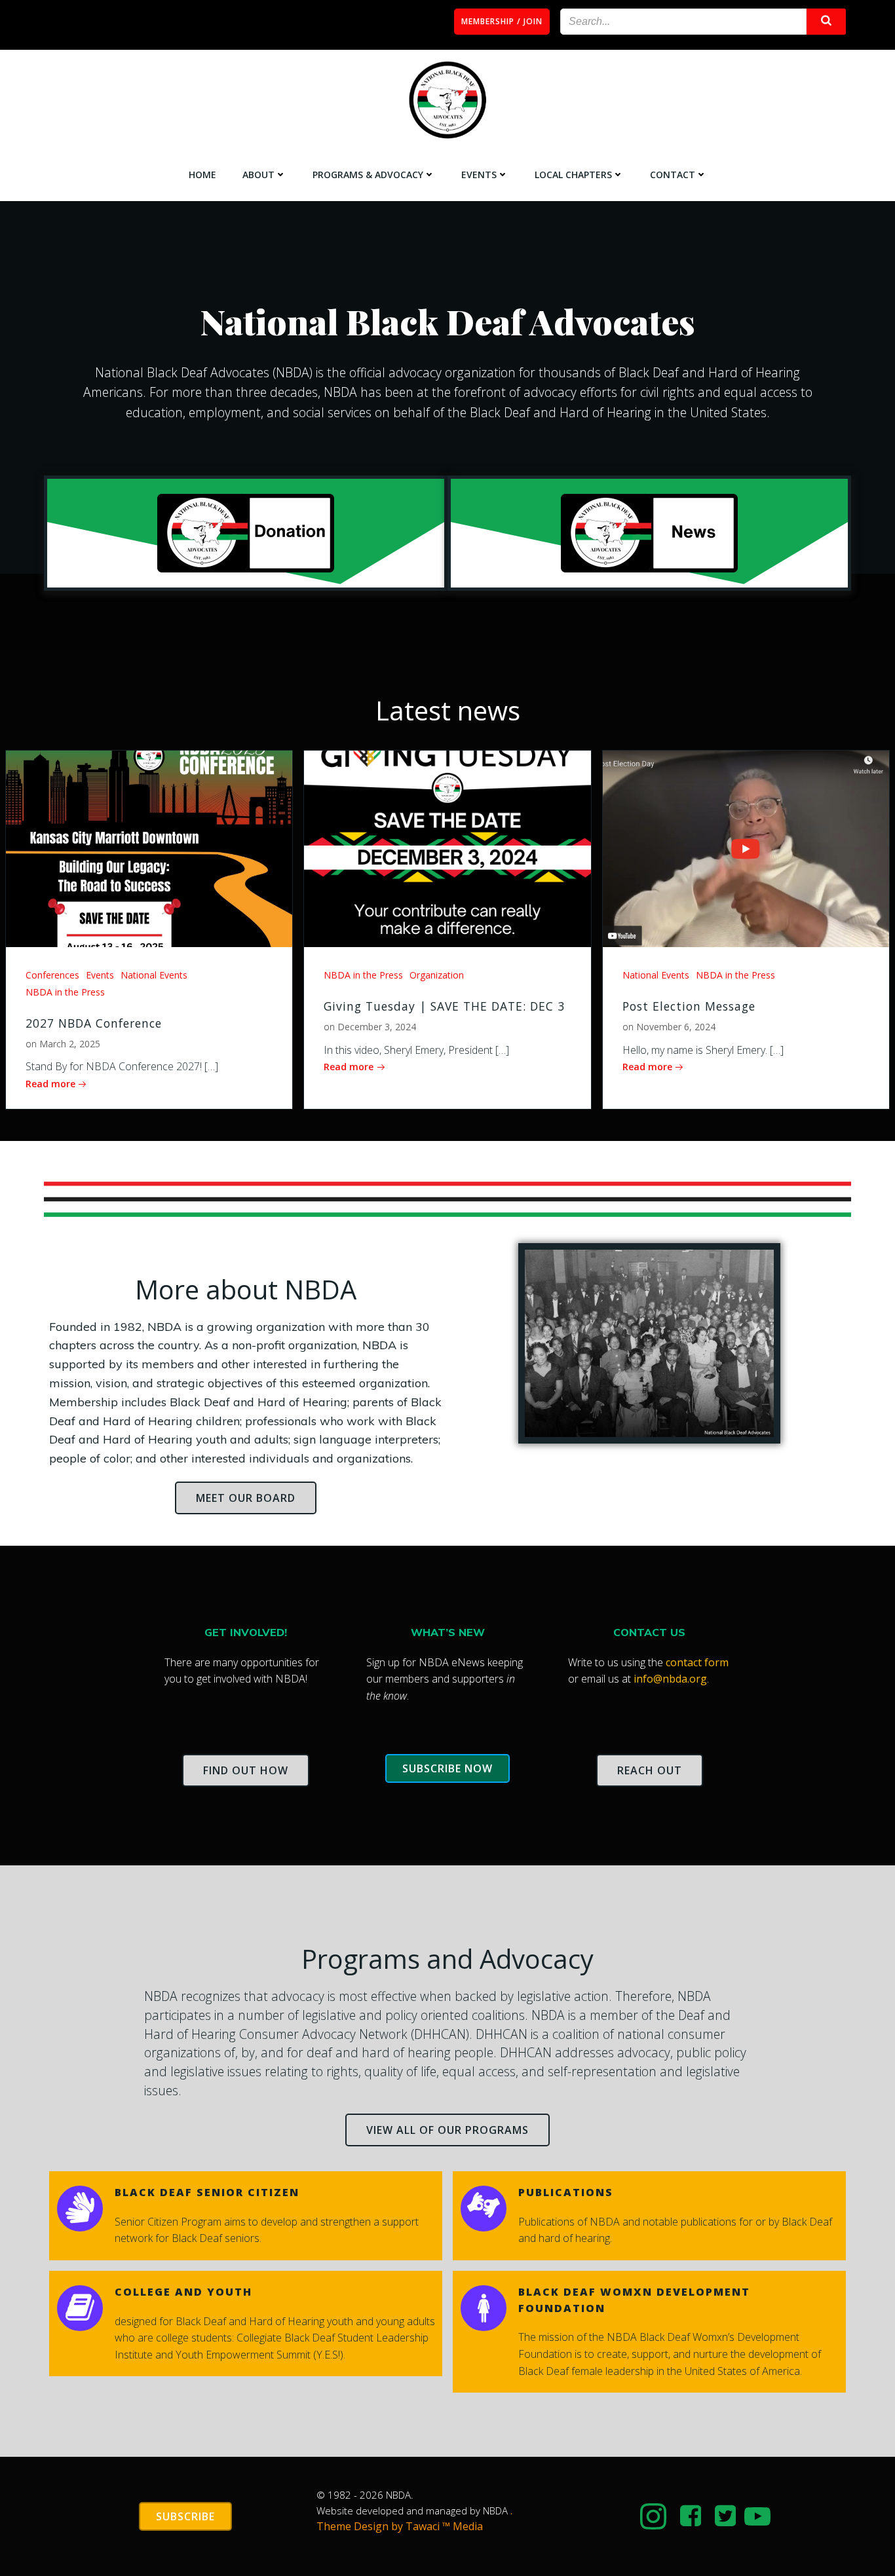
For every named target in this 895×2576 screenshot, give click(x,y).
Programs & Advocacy (368, 175)
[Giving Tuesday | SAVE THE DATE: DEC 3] (447, 848)
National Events (154, 975)
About (258, 175)
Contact (673, 175)
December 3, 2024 (377, 1027)
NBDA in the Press (65, 992)
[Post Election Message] (746, 848)
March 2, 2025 (70, 1044)
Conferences (52, 975)
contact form (697, 1662)
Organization (437, 975)
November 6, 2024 (676, 1027)
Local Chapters (573, 175)
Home (202, 175)
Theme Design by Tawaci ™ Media (400, 2526)
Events (479, 175)
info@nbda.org (670, 1679)
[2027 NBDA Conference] (149, 848)
